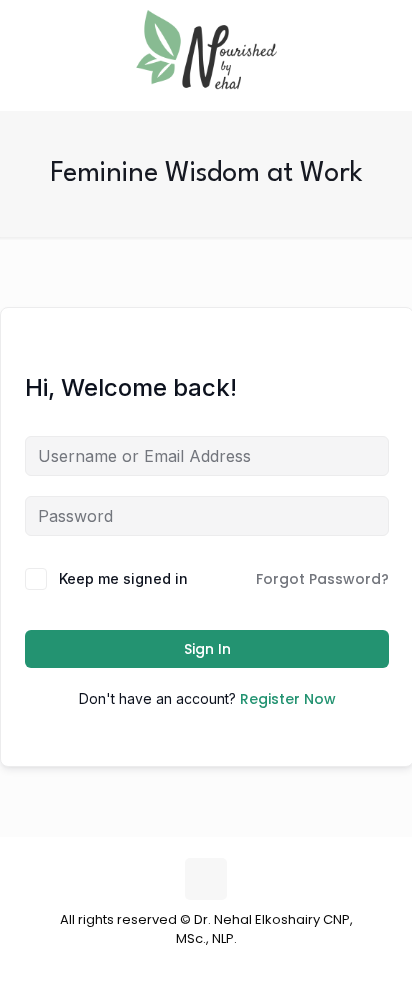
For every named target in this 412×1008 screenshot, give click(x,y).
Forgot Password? (322, 579)
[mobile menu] (385, 40)
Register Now (288, 699)
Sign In (207, 649)
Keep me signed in (123, 578)
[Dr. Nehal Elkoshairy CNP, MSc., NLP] (206, 50)
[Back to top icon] (206, 879)
